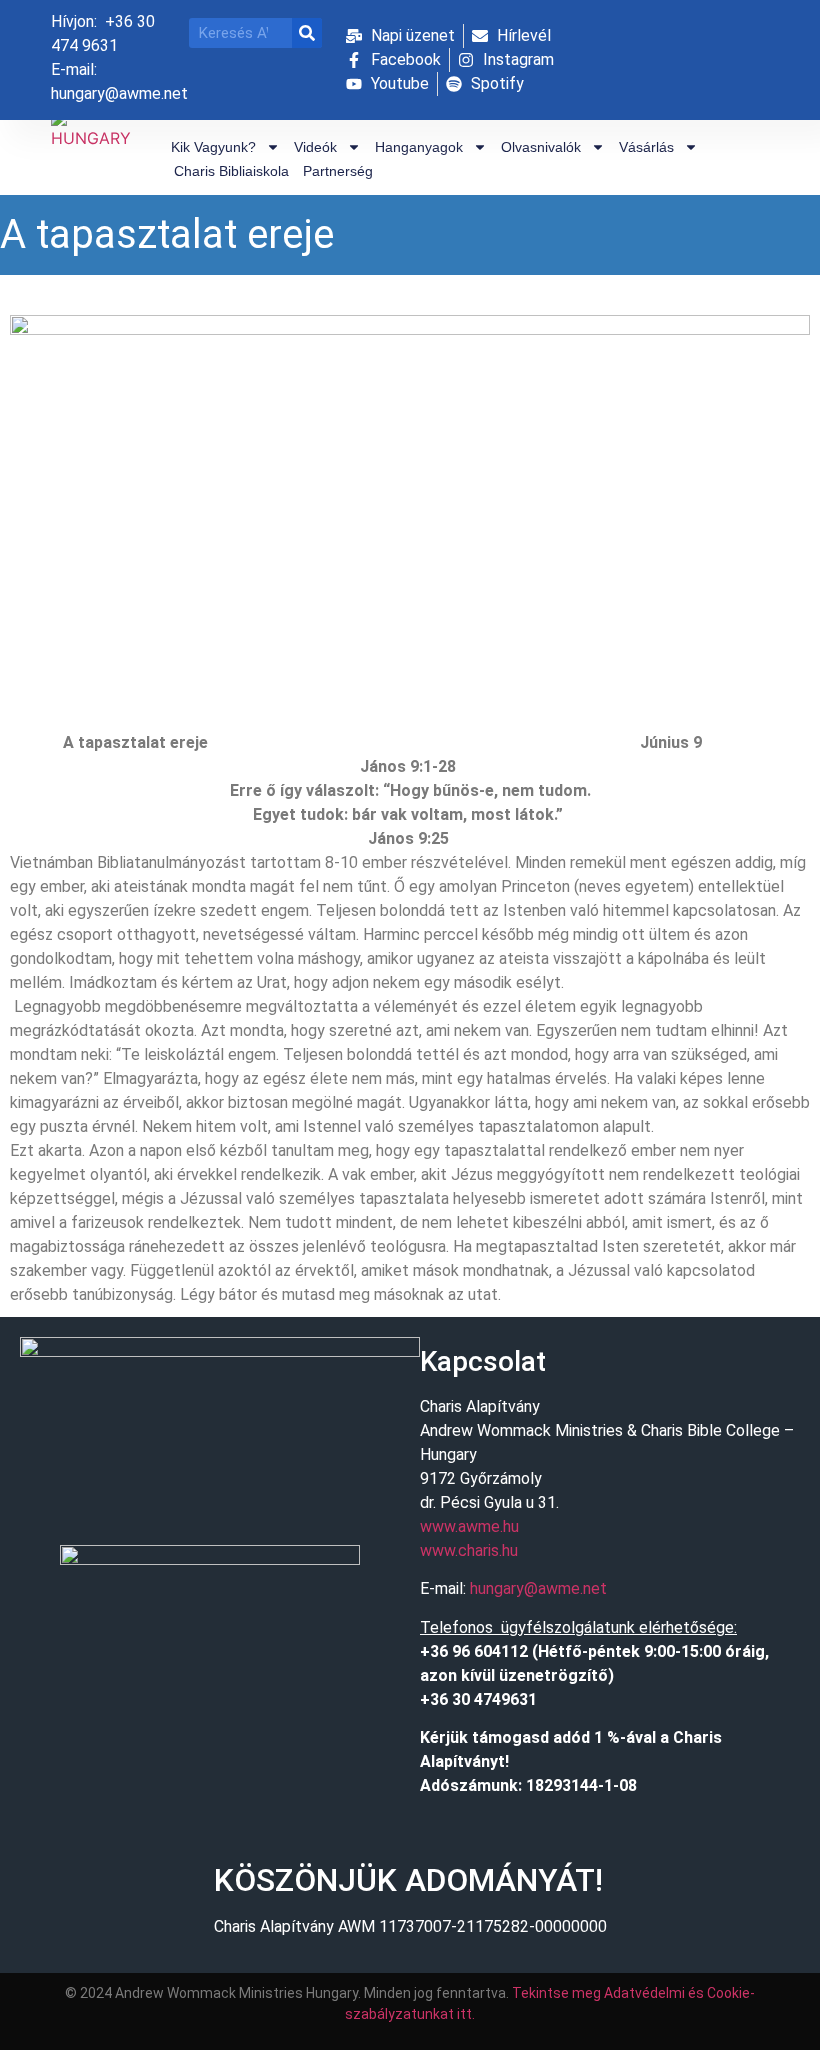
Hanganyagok (419, 147)
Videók (315, 147)
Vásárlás (646, 147)
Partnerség (338, 171)
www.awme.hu (469, 1526)
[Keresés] (307, 33)
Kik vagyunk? (213, 147)
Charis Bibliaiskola (231, 171)
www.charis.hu (469, 1550)
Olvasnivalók (541, 147)
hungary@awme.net (538, 1588)
